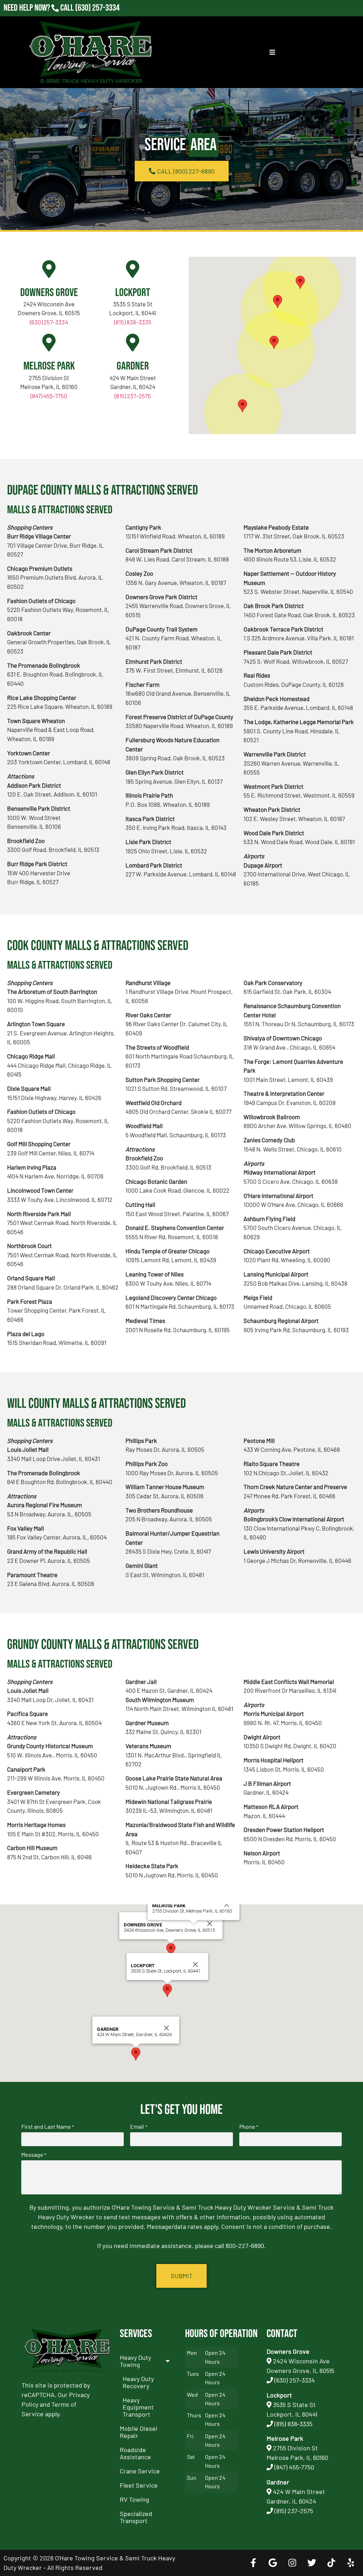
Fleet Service (139, 2485)
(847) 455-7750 (49, 396)
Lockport (133, 293)
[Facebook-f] (253, 2563)
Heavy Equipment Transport (138, 2407)
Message (34, 2155)
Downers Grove (49, 293)
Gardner (133, 366)
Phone (249, 2127)
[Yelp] (351, 2563)
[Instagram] (292, 2563)
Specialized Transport (136, 2517)
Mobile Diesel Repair (138, 2432)
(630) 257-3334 (97, 8)
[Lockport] (133, 269)
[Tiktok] (331, 2563)
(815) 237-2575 (97, 18)
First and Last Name (48, 2127)
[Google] (273, 2563)
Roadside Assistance (135, 2453)
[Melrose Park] (49, 343)
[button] (278, 302)
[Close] (210, 1924)
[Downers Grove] (49, 269)
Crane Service (140, 2471)
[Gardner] (133, 343)
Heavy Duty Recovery (138, 2382)
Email (138, 2127)
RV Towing (135, 2499)
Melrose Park (49, 366)
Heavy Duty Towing (135, 2361)
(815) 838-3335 (133, 322)
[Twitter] (312, 2563)
